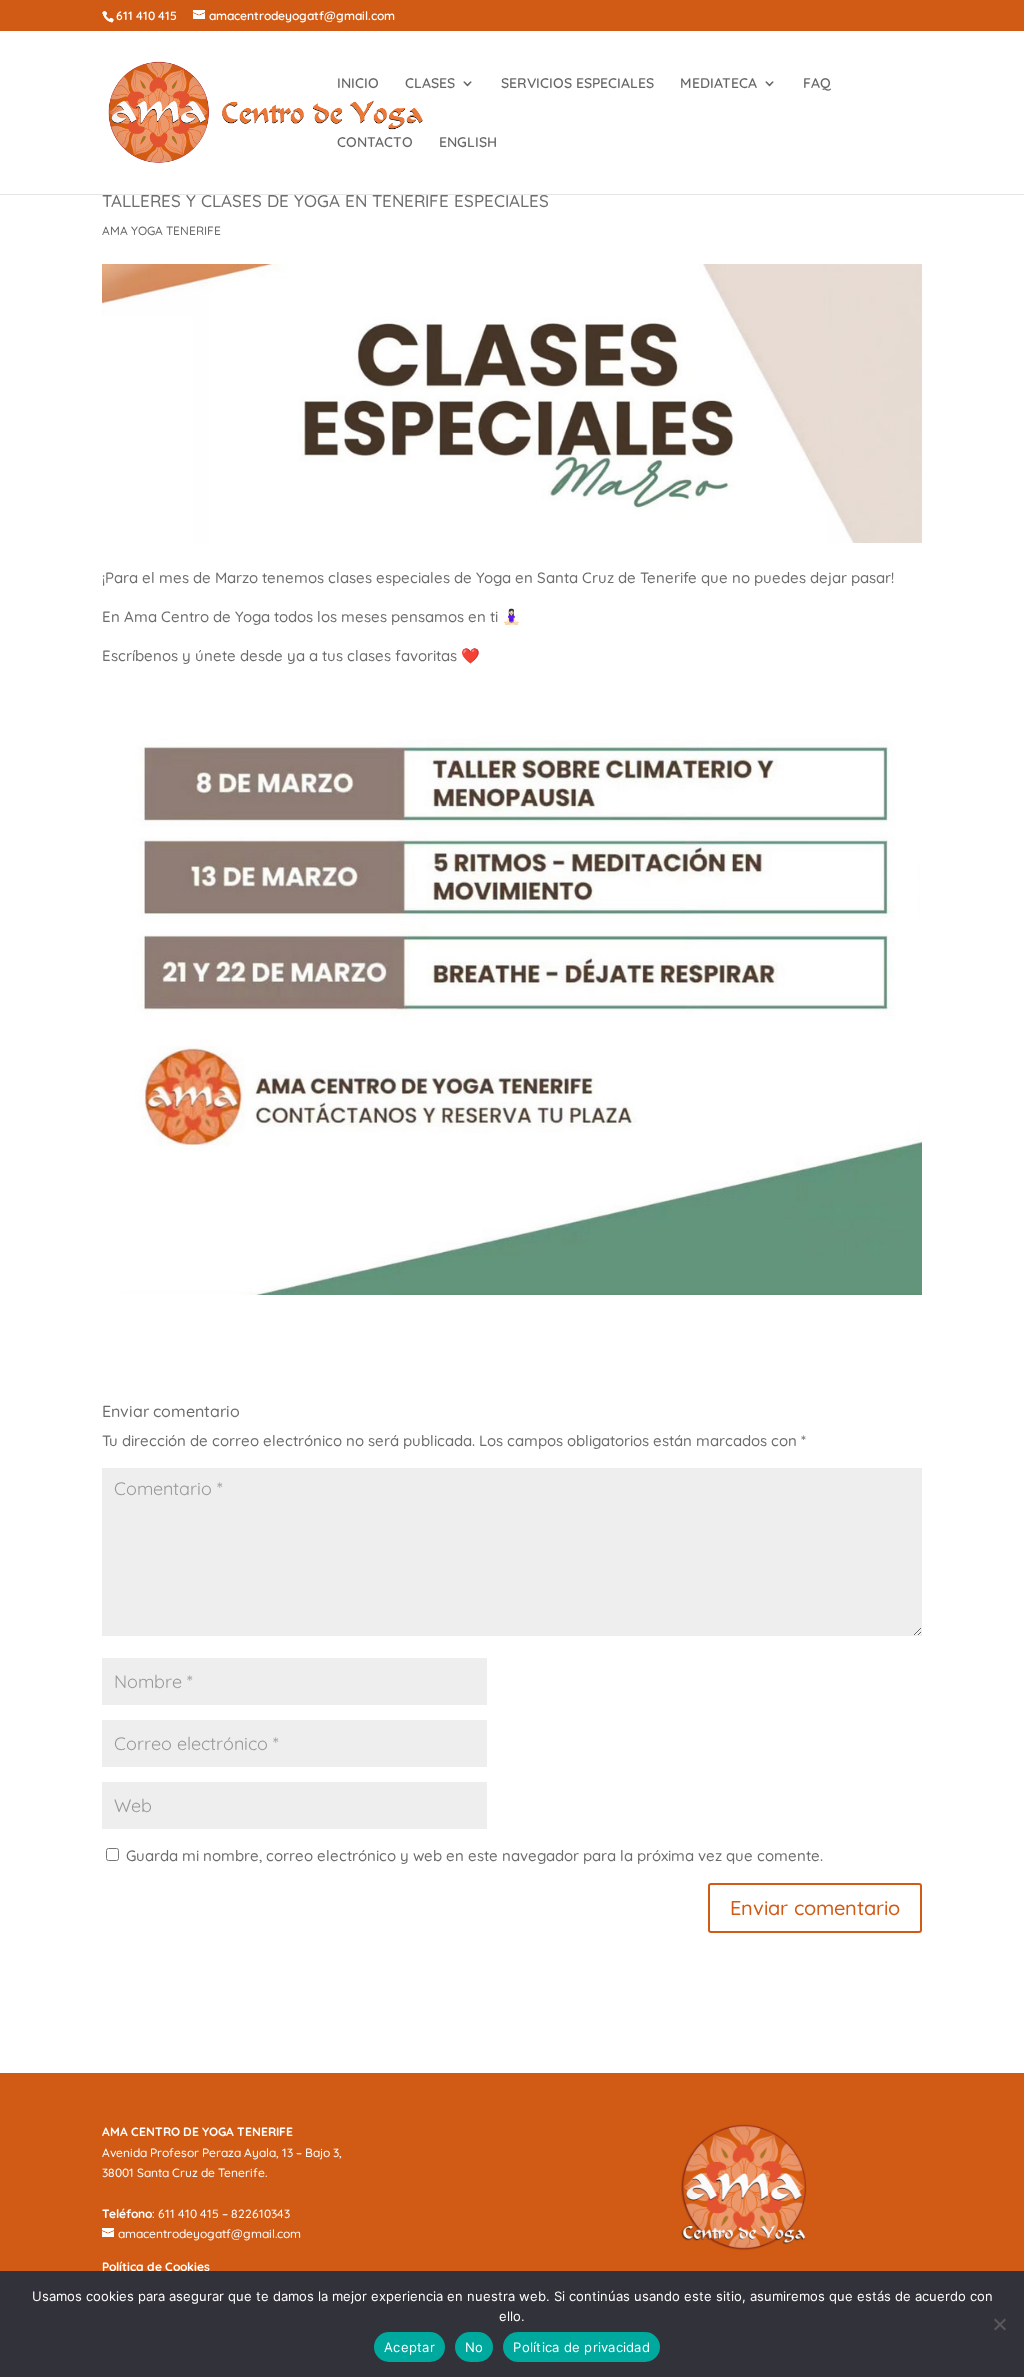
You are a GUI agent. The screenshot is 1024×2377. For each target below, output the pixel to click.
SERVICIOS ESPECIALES (577, 84)
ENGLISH (468, 143)
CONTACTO (375, 143)
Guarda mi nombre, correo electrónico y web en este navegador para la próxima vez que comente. (474, 1855)
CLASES (430, 84)
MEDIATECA (718, 84)
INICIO (358, 84)
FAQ (817, 84)
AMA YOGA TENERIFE (161, 230)
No (474, 2347)
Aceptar (409, 2347)
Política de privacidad (581, 2347)
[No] (999, 2324)
